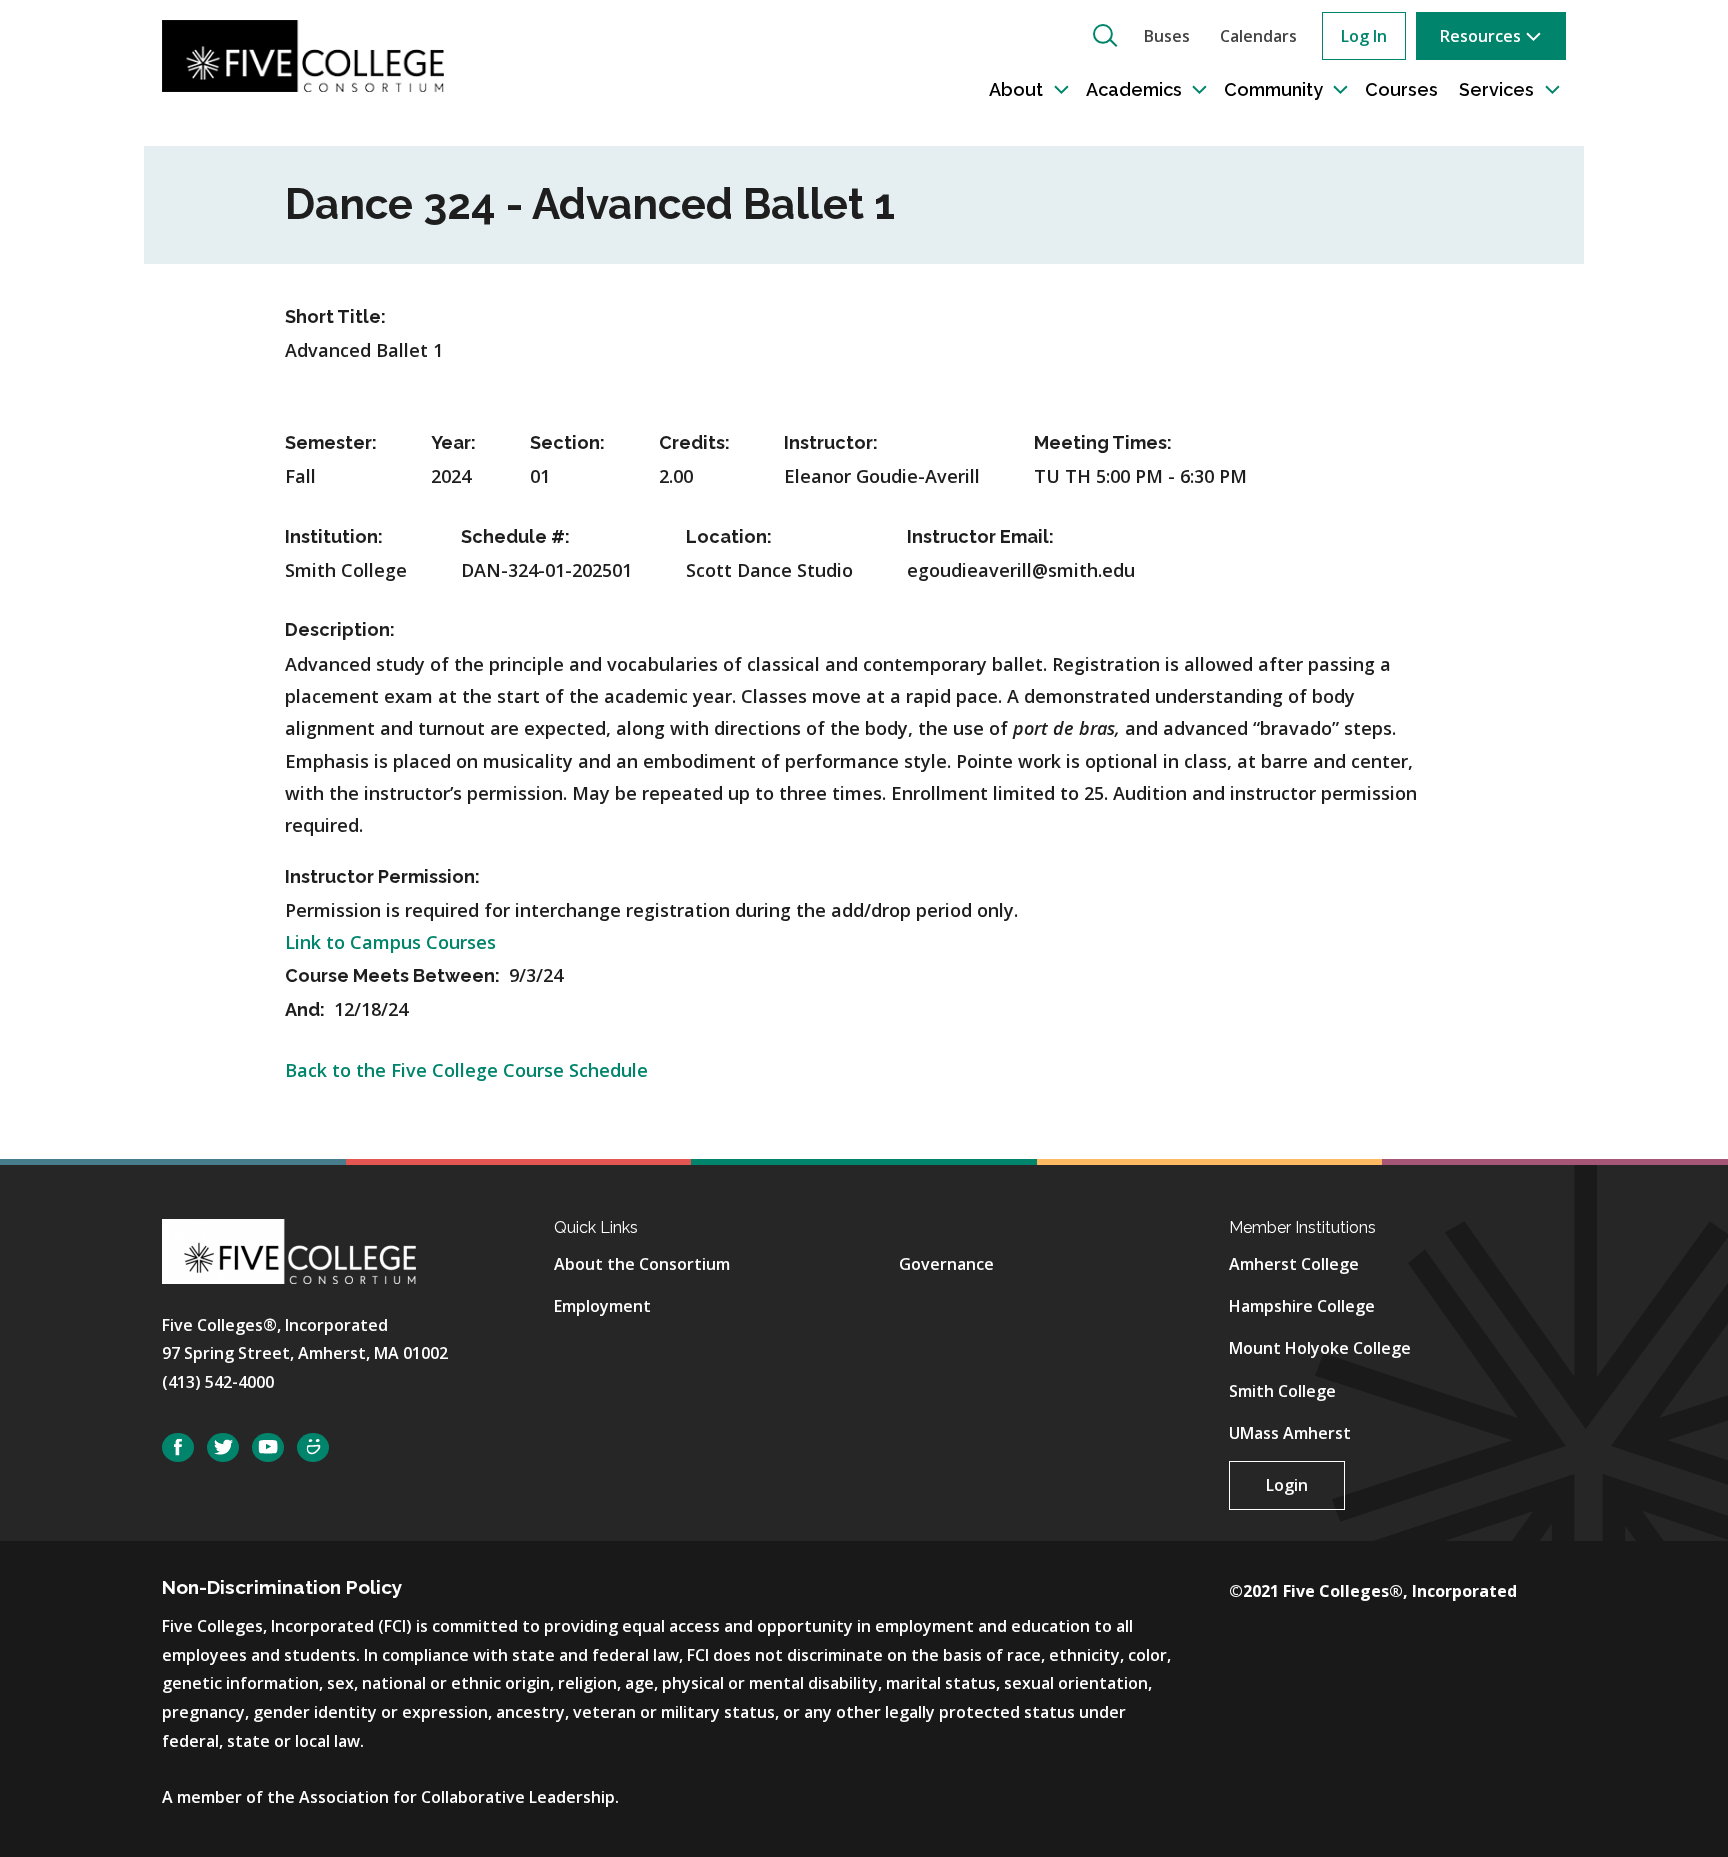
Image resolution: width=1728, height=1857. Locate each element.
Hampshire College (1302, 1306)
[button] (1105, 35)
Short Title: (335, 316)
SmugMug (313, 1447)
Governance (946, 1264)
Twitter (223, 1447)
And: (307, 1009)
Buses (1167, 36)
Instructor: (831, 442)
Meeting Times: (1103, 442)
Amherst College (1294, 1264)
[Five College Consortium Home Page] (303, 54)
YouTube (268, 1447)
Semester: (331, 442)
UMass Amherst (1290, 1433)
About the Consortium (642, 1264)
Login (1287, 1485)
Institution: (334, 536)
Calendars (1258, 36)
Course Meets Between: (394, 975)
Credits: (694, 442)
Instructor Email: (980, 536)
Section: (567, 442)
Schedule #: (515, 536)
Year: (453, 442)
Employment (602, 1306)
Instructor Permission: (382, 876)
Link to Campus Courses (390, 942)
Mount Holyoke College (1320, 1348)
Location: (729, 536)
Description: (340, 629)
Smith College (1282, 1391)
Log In (1364, 36)
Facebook (178, 1447)
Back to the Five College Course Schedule (466, 1070)
